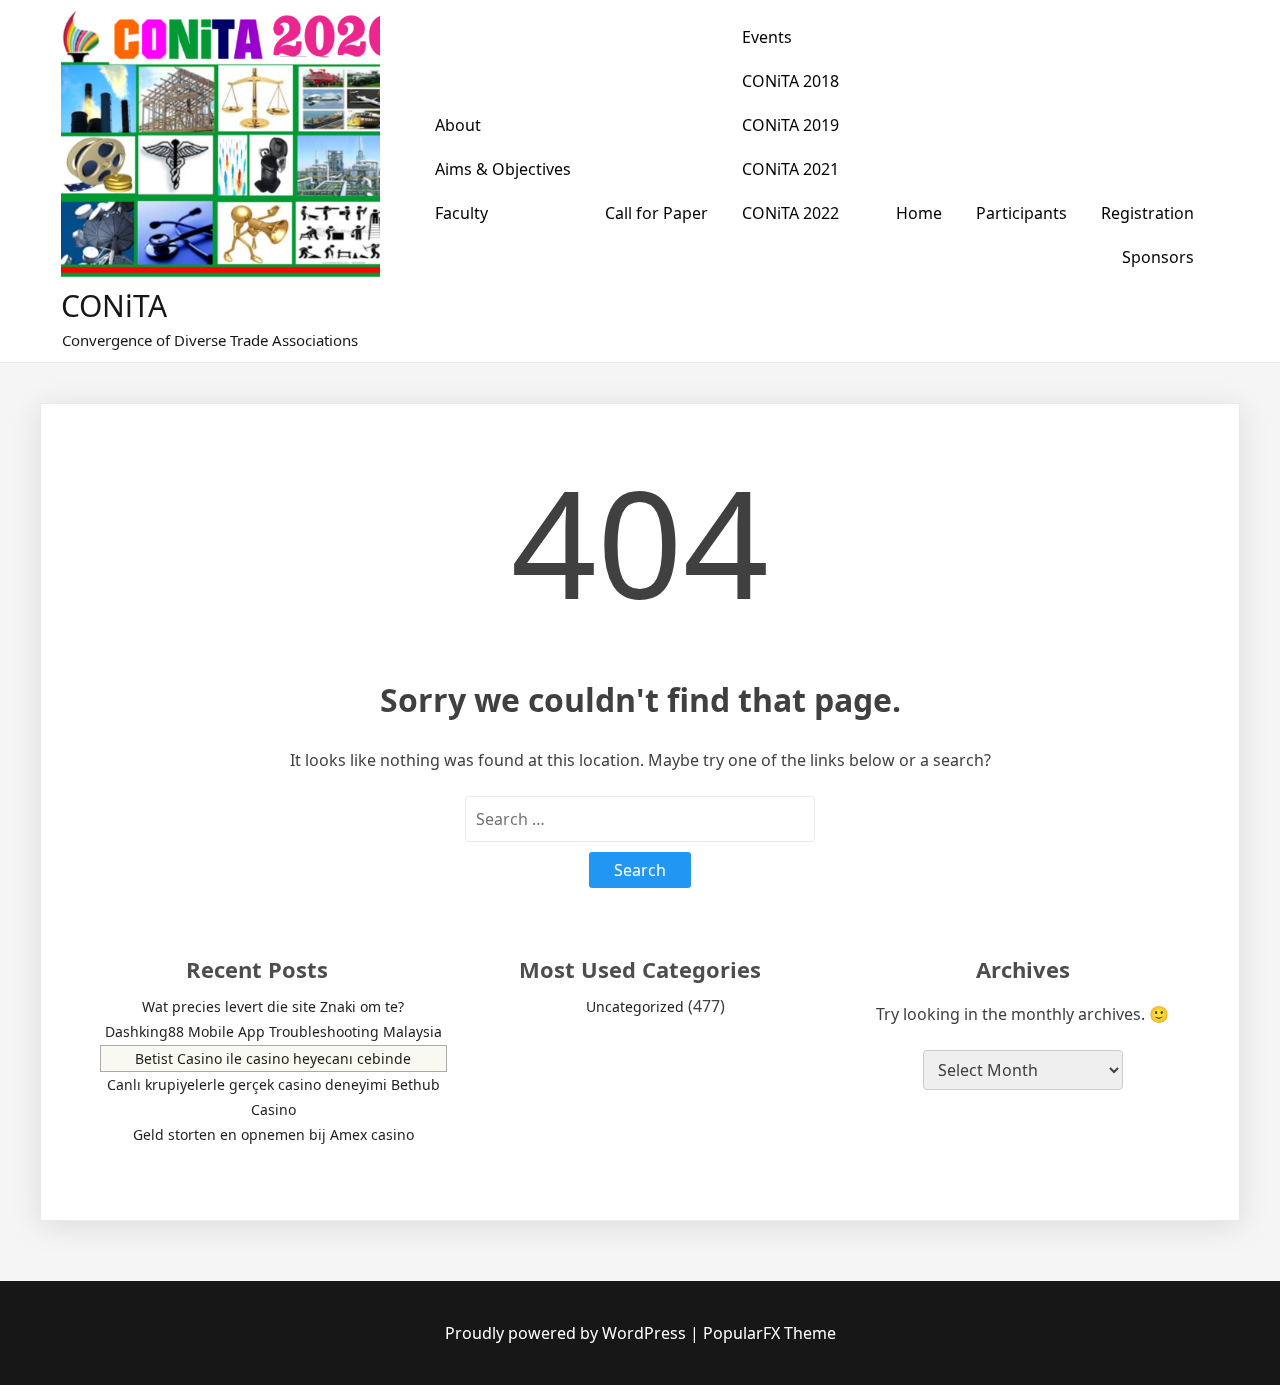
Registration (1147, 213)
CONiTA (114, 305)
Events (767, 37)
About (458, 125)
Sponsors (1158, 257)
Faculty (461, 213)
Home (919, 213)
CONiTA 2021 (790, 169)
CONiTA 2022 (790, 213)
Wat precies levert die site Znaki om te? (273, 1006)
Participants (1021, 213)
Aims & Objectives (503, 169)
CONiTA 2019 (790, 125)
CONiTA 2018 (790, 81)
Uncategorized (635, 1006)
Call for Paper (656, 213)
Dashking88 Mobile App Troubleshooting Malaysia (273, 1031)
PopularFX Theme (769, 1333)
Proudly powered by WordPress (567, 1333)
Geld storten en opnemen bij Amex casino (273, 1134)
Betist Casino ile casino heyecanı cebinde (273, 1058)
